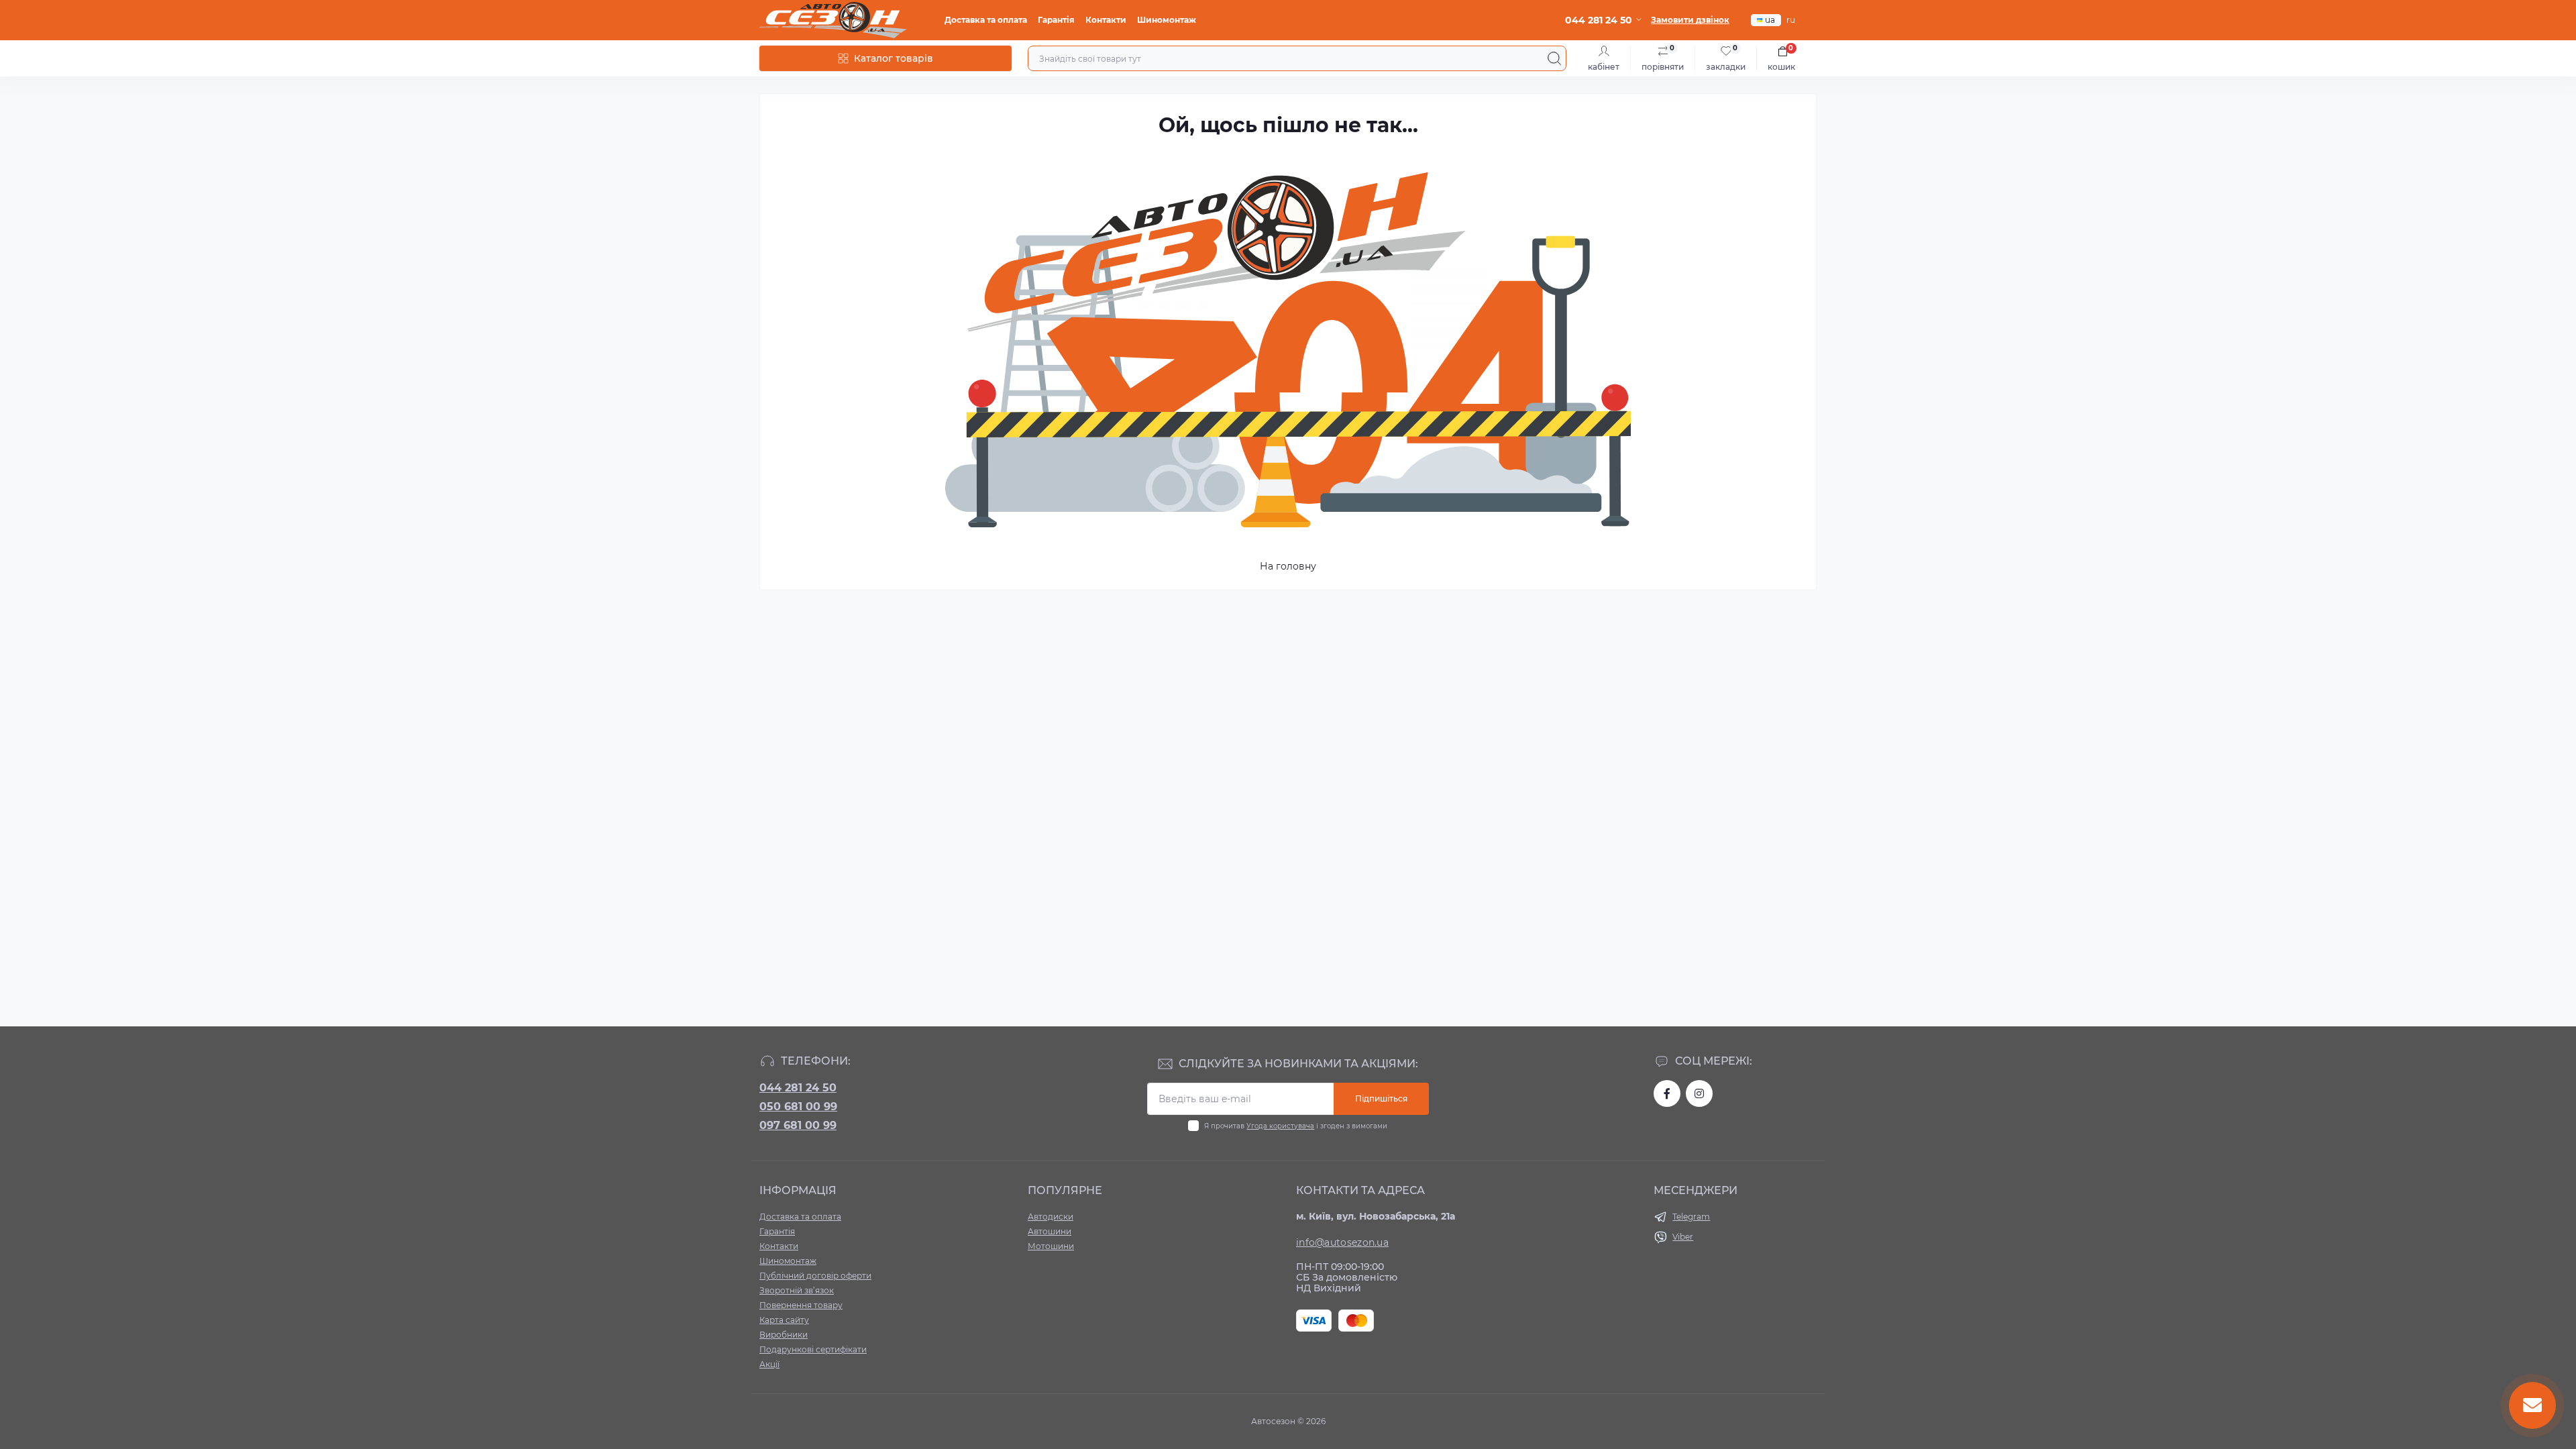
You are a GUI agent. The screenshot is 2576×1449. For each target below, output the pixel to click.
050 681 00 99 (798, 1107)
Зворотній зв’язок (797, 1290)
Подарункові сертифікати (813, 1349)
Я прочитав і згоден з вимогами (1296, 1126)
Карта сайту (784, 1320)
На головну (1288, 566)
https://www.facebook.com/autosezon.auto (1667, 1093)
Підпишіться (1381, 1098)
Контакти (1106, 20)
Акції (769, 1364)
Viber (1683, 1237)
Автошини (1050, 1231)
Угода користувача (1280, 1126)
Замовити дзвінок (1690, 20)
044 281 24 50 (798, 1088)
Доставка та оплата (986, 20)
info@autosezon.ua (1342, 1242)
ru (1791, 20)
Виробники (784, 1335)
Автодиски (1051, 1217)
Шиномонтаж (1167, 20)
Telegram (1691, 1217)
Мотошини (1051, 1246)
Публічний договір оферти (815, 1276)
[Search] (1554, 58)
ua (1770, 20)
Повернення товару (801, 1305)
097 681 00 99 (798, 1125)
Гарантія (1056, 20)
